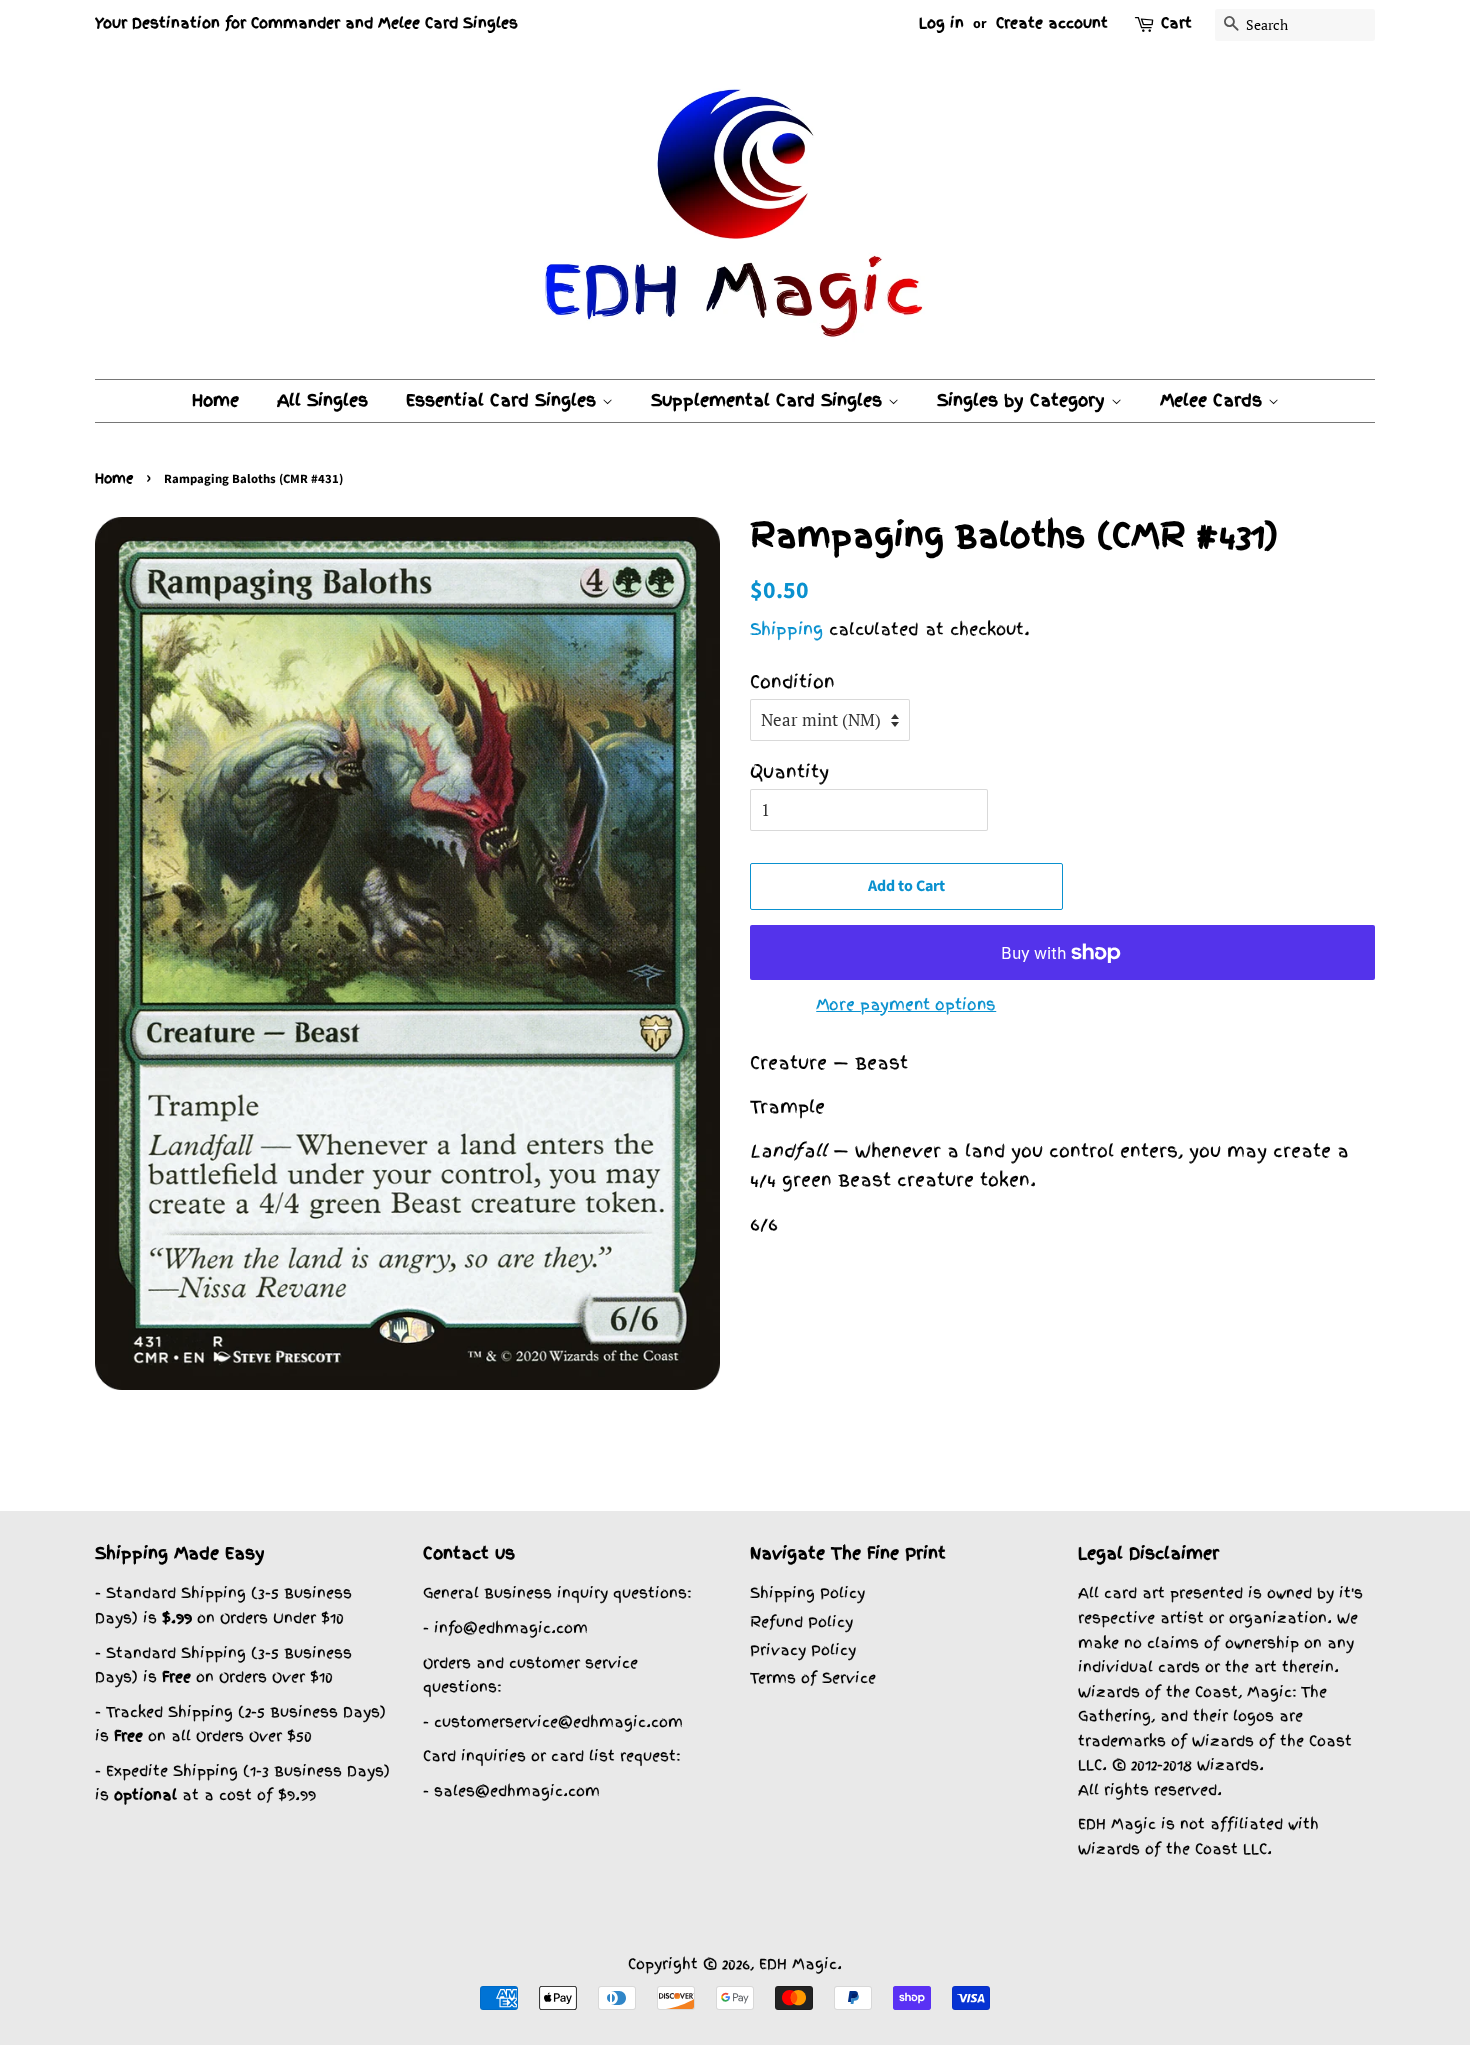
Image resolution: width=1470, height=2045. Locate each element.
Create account (1052, 23)
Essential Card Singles (504, 400)
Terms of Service (813, 1677)
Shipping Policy (807, 1592)
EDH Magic (798, 1963)
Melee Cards (1214, 400)
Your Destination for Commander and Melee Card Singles (306, 23)
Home (215, 400)
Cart (1176, 23)
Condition (792, 681)
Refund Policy (801, 1621)
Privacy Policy (803, 1649)
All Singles (322, 400)
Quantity (789, 771)
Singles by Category (1024, 400)
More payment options (906, 1005)
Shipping (786, 629)
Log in (941, 23)
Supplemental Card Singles (769, 400)
